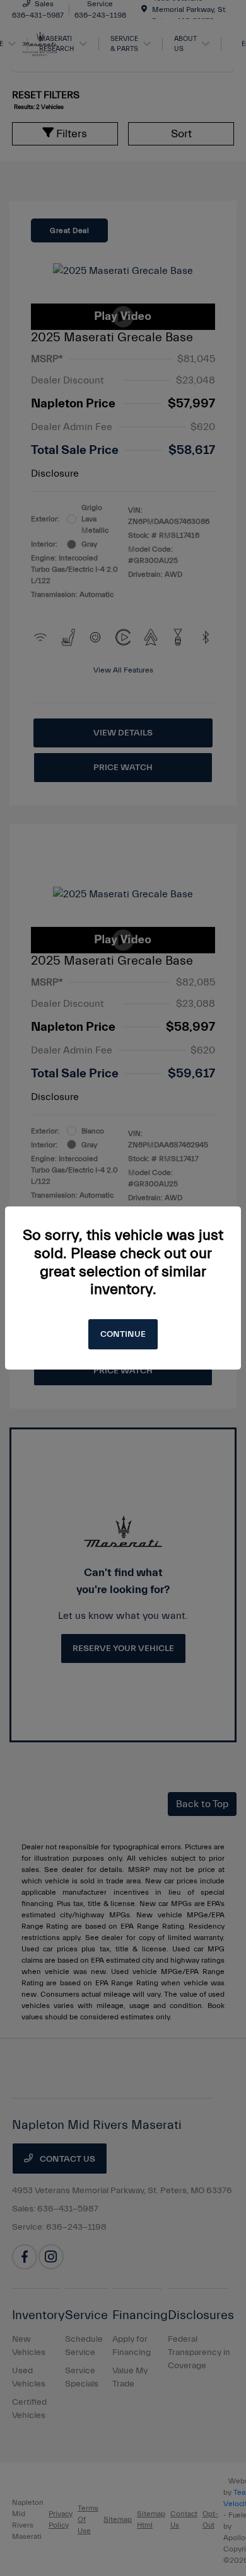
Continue (123, 1334)
